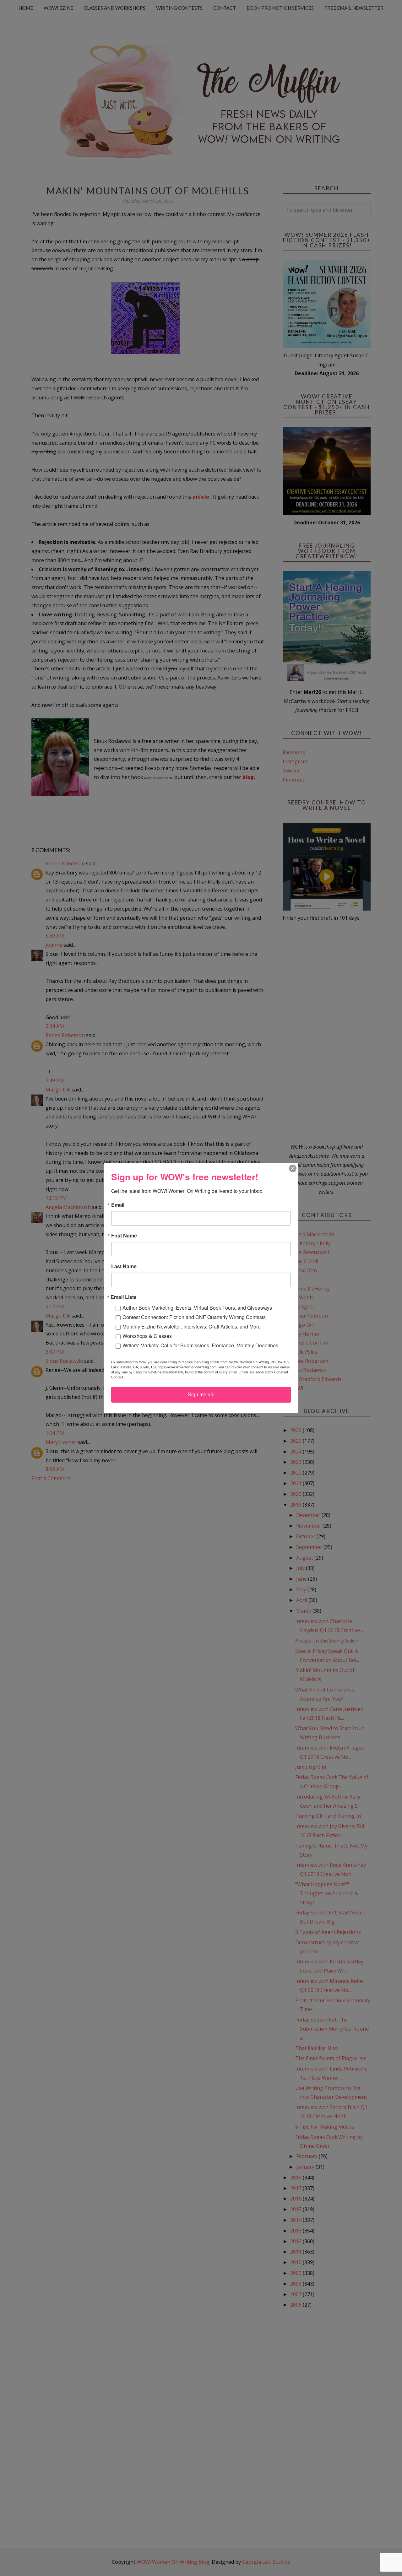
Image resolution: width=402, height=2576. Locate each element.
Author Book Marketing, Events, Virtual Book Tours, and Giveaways (197, 1308)
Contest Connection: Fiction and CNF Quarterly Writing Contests (194, 1317)
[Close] (293, 1168)
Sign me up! (201, 1395)
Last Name (124, 1266)
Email (118, 1205)
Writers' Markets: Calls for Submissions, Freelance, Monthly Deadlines (200, 1345)
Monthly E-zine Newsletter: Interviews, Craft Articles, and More (192, 1326)
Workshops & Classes (147, 1336)
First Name (124, 1236)
